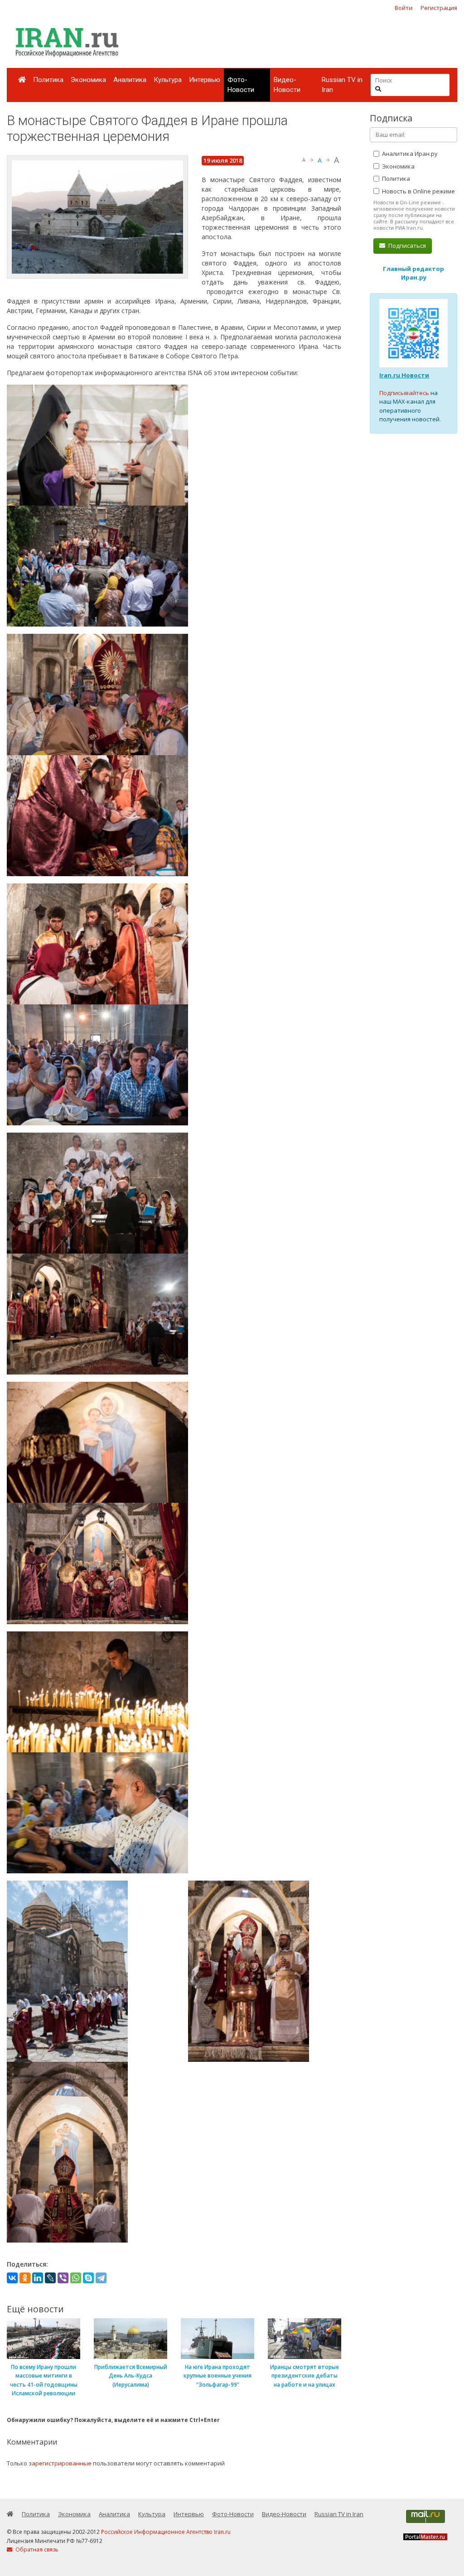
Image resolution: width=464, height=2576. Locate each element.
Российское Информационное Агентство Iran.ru (166, 2532)
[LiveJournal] (50, 2278)
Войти (404, 8)
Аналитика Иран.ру (409, 154)
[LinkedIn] (38, 2278)
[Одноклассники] (25, 2278)
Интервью (205, 80)
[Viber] (63, 2278)
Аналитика (130, 80)
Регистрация (439, 8)
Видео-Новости (287, 85)
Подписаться (406, 246)
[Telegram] (101, 2278)
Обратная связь (36, 2549)
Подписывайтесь (404, 393)
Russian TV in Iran (342, 85)
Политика (48, 80)
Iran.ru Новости (404, 375)
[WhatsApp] (76, 2278)
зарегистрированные (60, 2463)
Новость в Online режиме (418, 191)
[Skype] (88, 2278)
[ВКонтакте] (12, 2278)
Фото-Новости (241, 85)
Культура (168, 80)
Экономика (88, 80)
